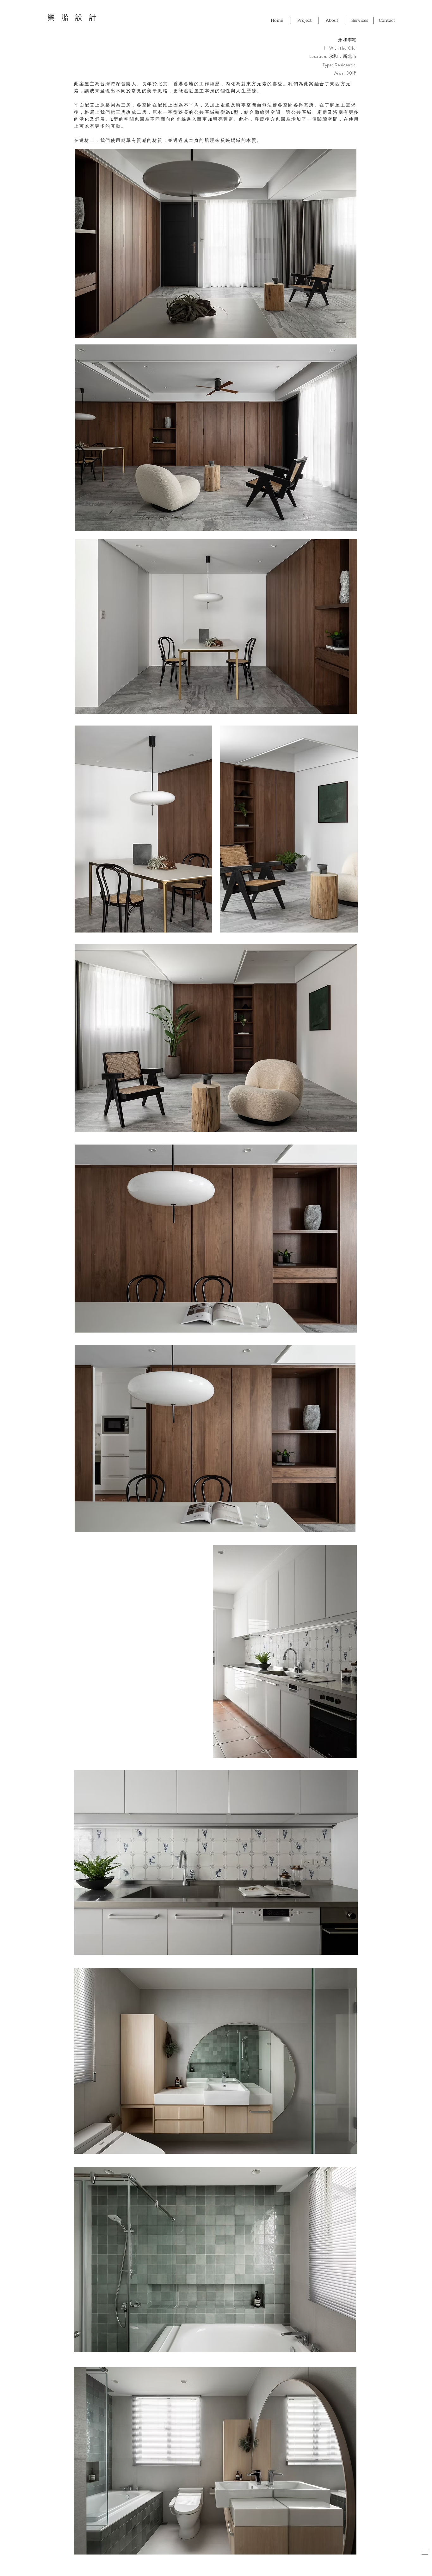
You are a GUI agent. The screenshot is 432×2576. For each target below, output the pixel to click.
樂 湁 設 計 (72, 18)
